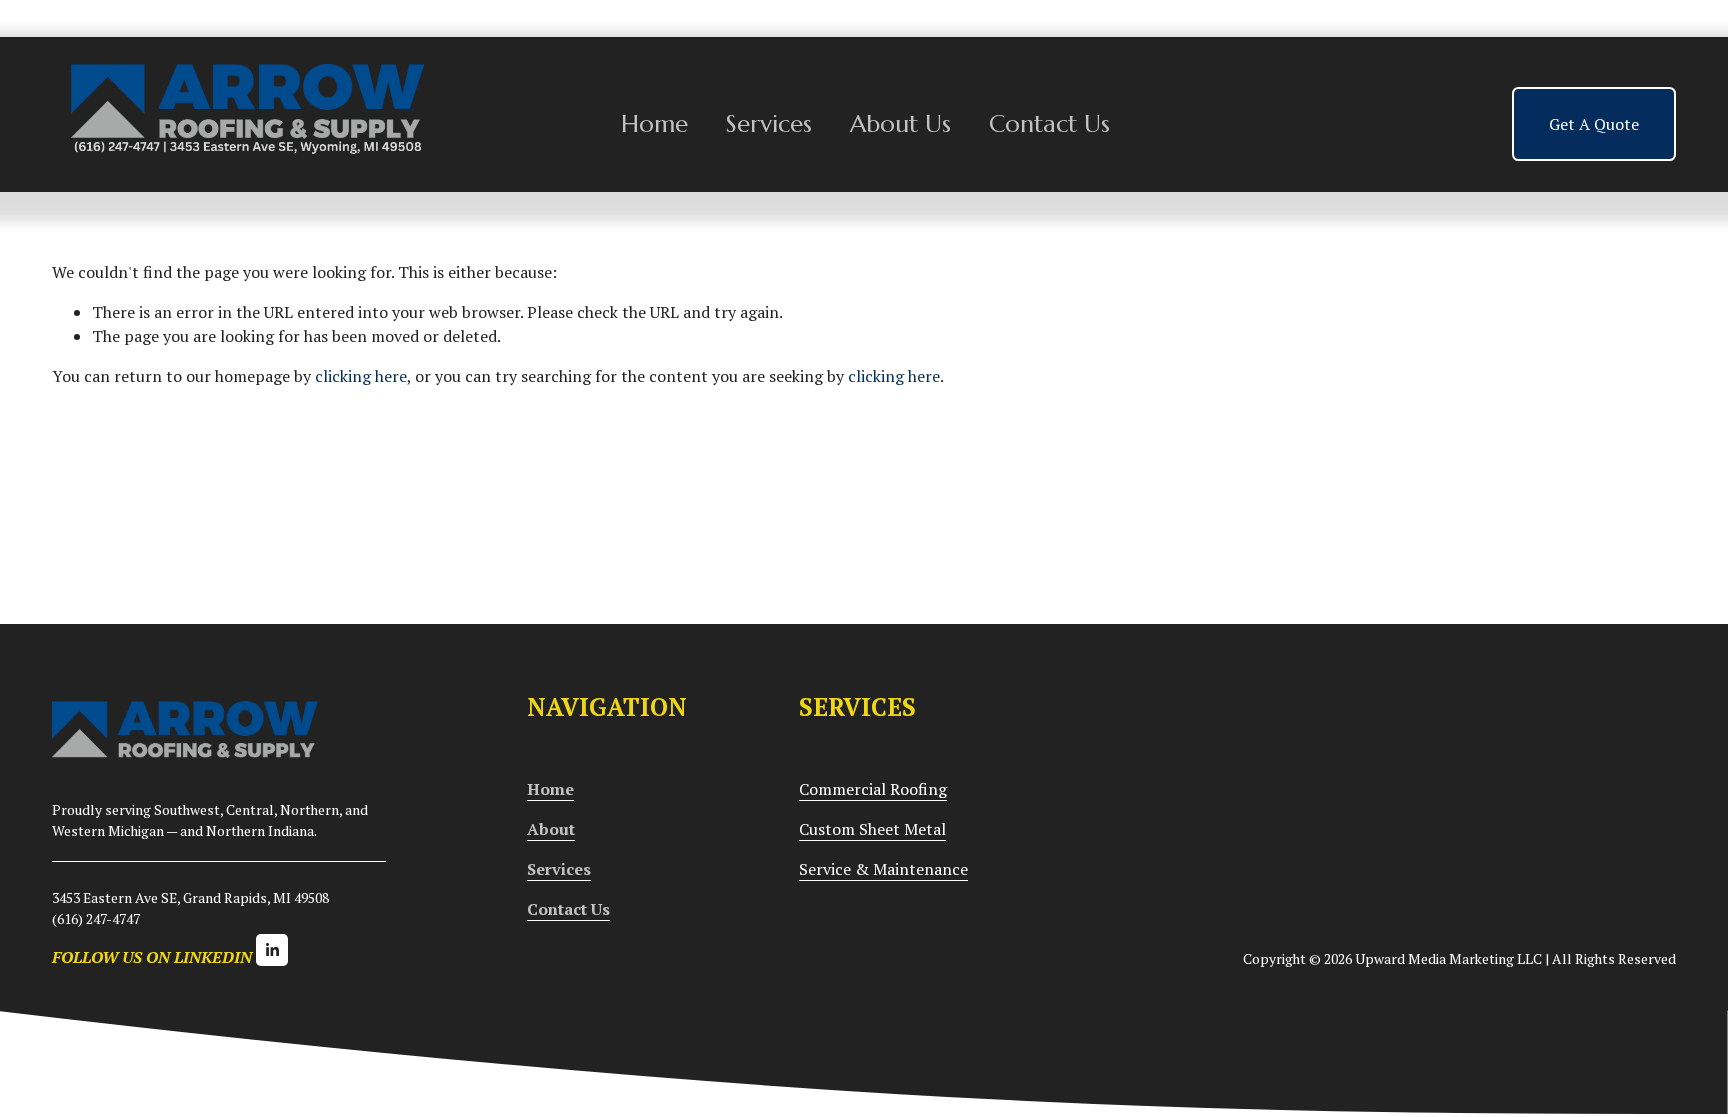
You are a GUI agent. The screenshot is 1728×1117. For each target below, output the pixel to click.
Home (654, 123)
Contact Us (1049, 123)
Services (769, 123)
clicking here (361, 376)
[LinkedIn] (272, 950)
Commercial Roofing (873, 789)
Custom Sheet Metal (872, 829)
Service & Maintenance (883, 869)
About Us (900, 123)
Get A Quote (1594, 124)
